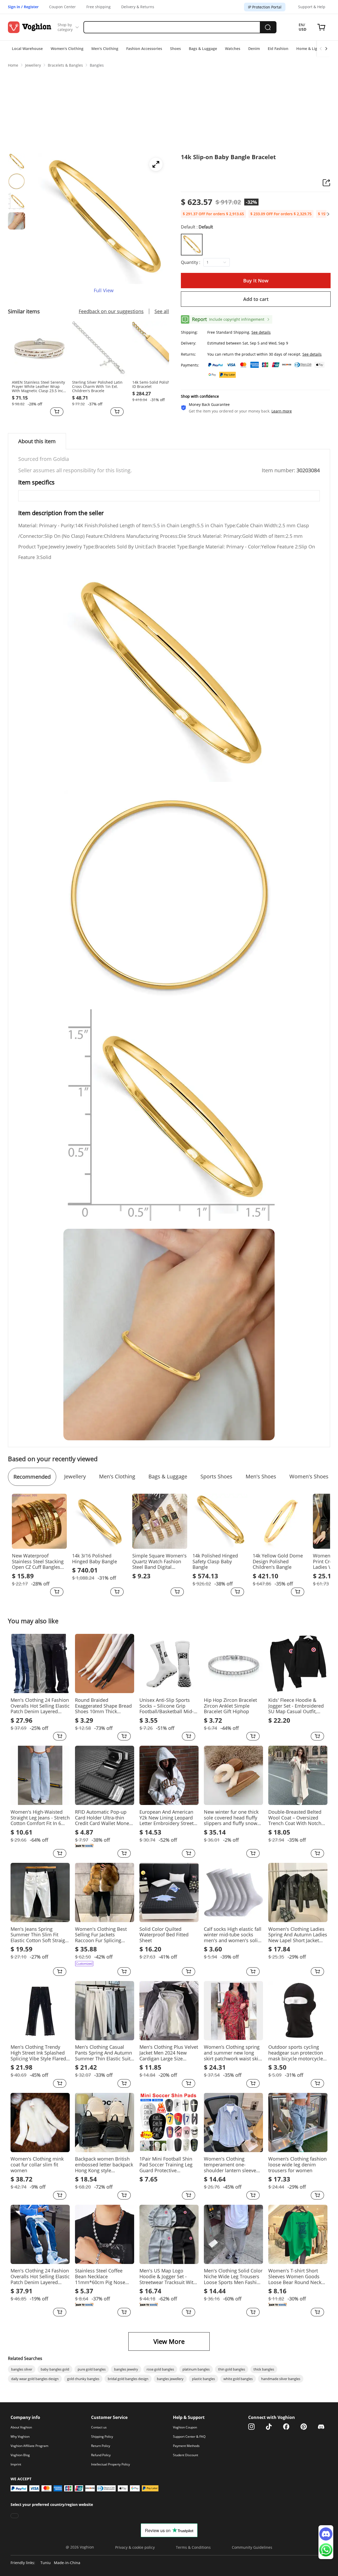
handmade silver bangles (281, 2379)
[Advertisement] (169, 109)
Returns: (188, 354)
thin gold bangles (232, 2369)
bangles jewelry (126, 2369)
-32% (251, 202)
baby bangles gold (55, 2369)
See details (261, 332)
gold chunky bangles (83, 2379)
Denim (254, 49)
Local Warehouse (27, 49)
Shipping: (189, 332)
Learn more (282, 411)
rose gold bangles (160, 2369)
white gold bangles (238, 2379)
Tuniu (46, 2563)
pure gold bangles (92, 2369)
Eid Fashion (278, 49)
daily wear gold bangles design (35, 2379)
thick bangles (264, 2369)
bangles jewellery (170, 2379)
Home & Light (309, 49)
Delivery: (189, 343)
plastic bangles (203, 2379)
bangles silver (22, 2369)
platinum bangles (196, 2369)
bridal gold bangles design (128, 2379)
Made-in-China (67, 2563)
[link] (13, 65)
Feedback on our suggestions (111, 311)
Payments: (190, 365)
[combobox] (214, 262)
